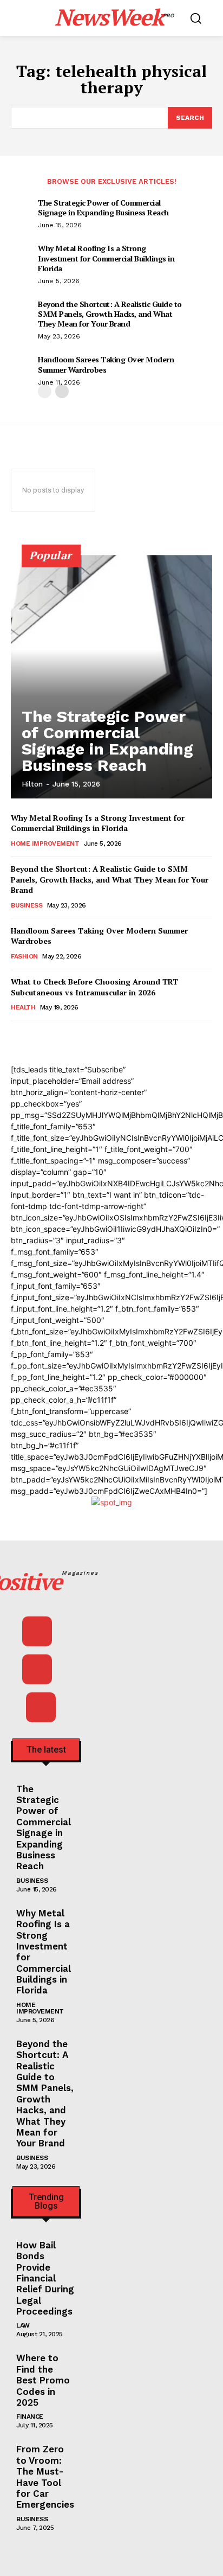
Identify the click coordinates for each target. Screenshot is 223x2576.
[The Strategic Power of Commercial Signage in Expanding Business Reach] (111, 676)
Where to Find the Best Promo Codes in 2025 (43, 2380)
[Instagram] (37, 1669)
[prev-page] (45, 391)
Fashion (24, 956)
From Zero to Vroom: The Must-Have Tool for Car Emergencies (45, 2477)
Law (23, 2325)
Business (27, 905)
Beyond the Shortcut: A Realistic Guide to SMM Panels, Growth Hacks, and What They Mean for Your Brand (110, 314)
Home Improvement (45, 843)
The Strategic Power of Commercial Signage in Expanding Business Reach (103, 207)
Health (23, 1007)
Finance (30, 2417)
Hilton (32, 784)
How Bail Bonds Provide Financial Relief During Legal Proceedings (45, 2278)
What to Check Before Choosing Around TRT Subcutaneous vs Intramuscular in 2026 (94, 987)
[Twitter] (41, 1707)
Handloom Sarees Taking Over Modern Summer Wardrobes (106, 364)
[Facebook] (37, 1631)
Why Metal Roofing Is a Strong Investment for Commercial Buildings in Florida (106, 258)
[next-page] (62, 391)
